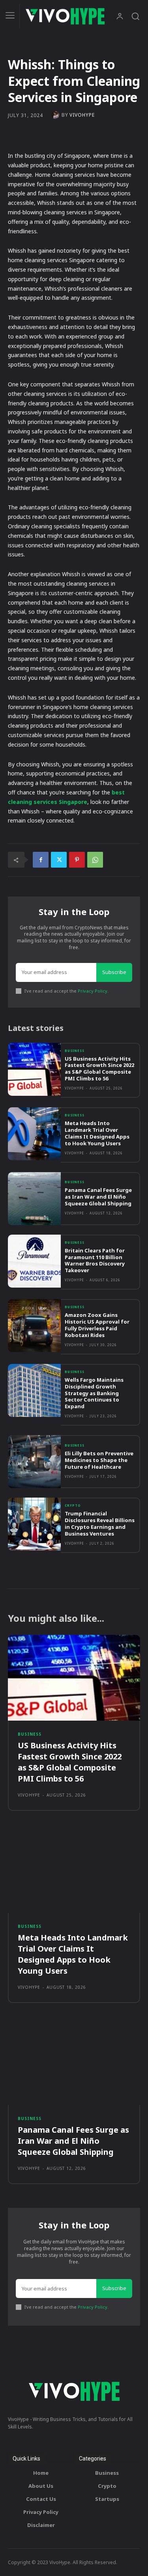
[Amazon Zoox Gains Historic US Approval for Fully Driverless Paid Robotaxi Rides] (34, 1326)
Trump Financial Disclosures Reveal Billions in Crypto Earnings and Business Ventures (100, 1523)
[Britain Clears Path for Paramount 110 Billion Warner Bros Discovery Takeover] (34, 1261)
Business (75, 1051)
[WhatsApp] (95, 860)
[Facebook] (41, 860)
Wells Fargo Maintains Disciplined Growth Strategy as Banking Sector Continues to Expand (94, 1393)
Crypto (73, 1506)
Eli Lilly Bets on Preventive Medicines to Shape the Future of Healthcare (99, 1460)
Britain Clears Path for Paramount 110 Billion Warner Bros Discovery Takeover (95, 1261)
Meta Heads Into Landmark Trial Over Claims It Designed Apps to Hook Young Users (97, 1133)
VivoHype (82, 115)
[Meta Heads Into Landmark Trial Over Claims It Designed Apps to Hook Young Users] (34, 1134)
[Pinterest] (77, 860)
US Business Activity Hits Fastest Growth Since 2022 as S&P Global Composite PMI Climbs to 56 (99, 1069)
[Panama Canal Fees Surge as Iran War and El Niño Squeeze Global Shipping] (34, 1199)
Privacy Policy (93, 991)
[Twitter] (59, 860)
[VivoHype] (56, 115)
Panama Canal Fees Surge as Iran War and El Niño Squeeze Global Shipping (98, 1197)
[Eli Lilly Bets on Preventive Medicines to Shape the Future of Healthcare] (34, 1462)
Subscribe (114, 972)
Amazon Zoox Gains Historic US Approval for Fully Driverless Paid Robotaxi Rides (97, 1325)
